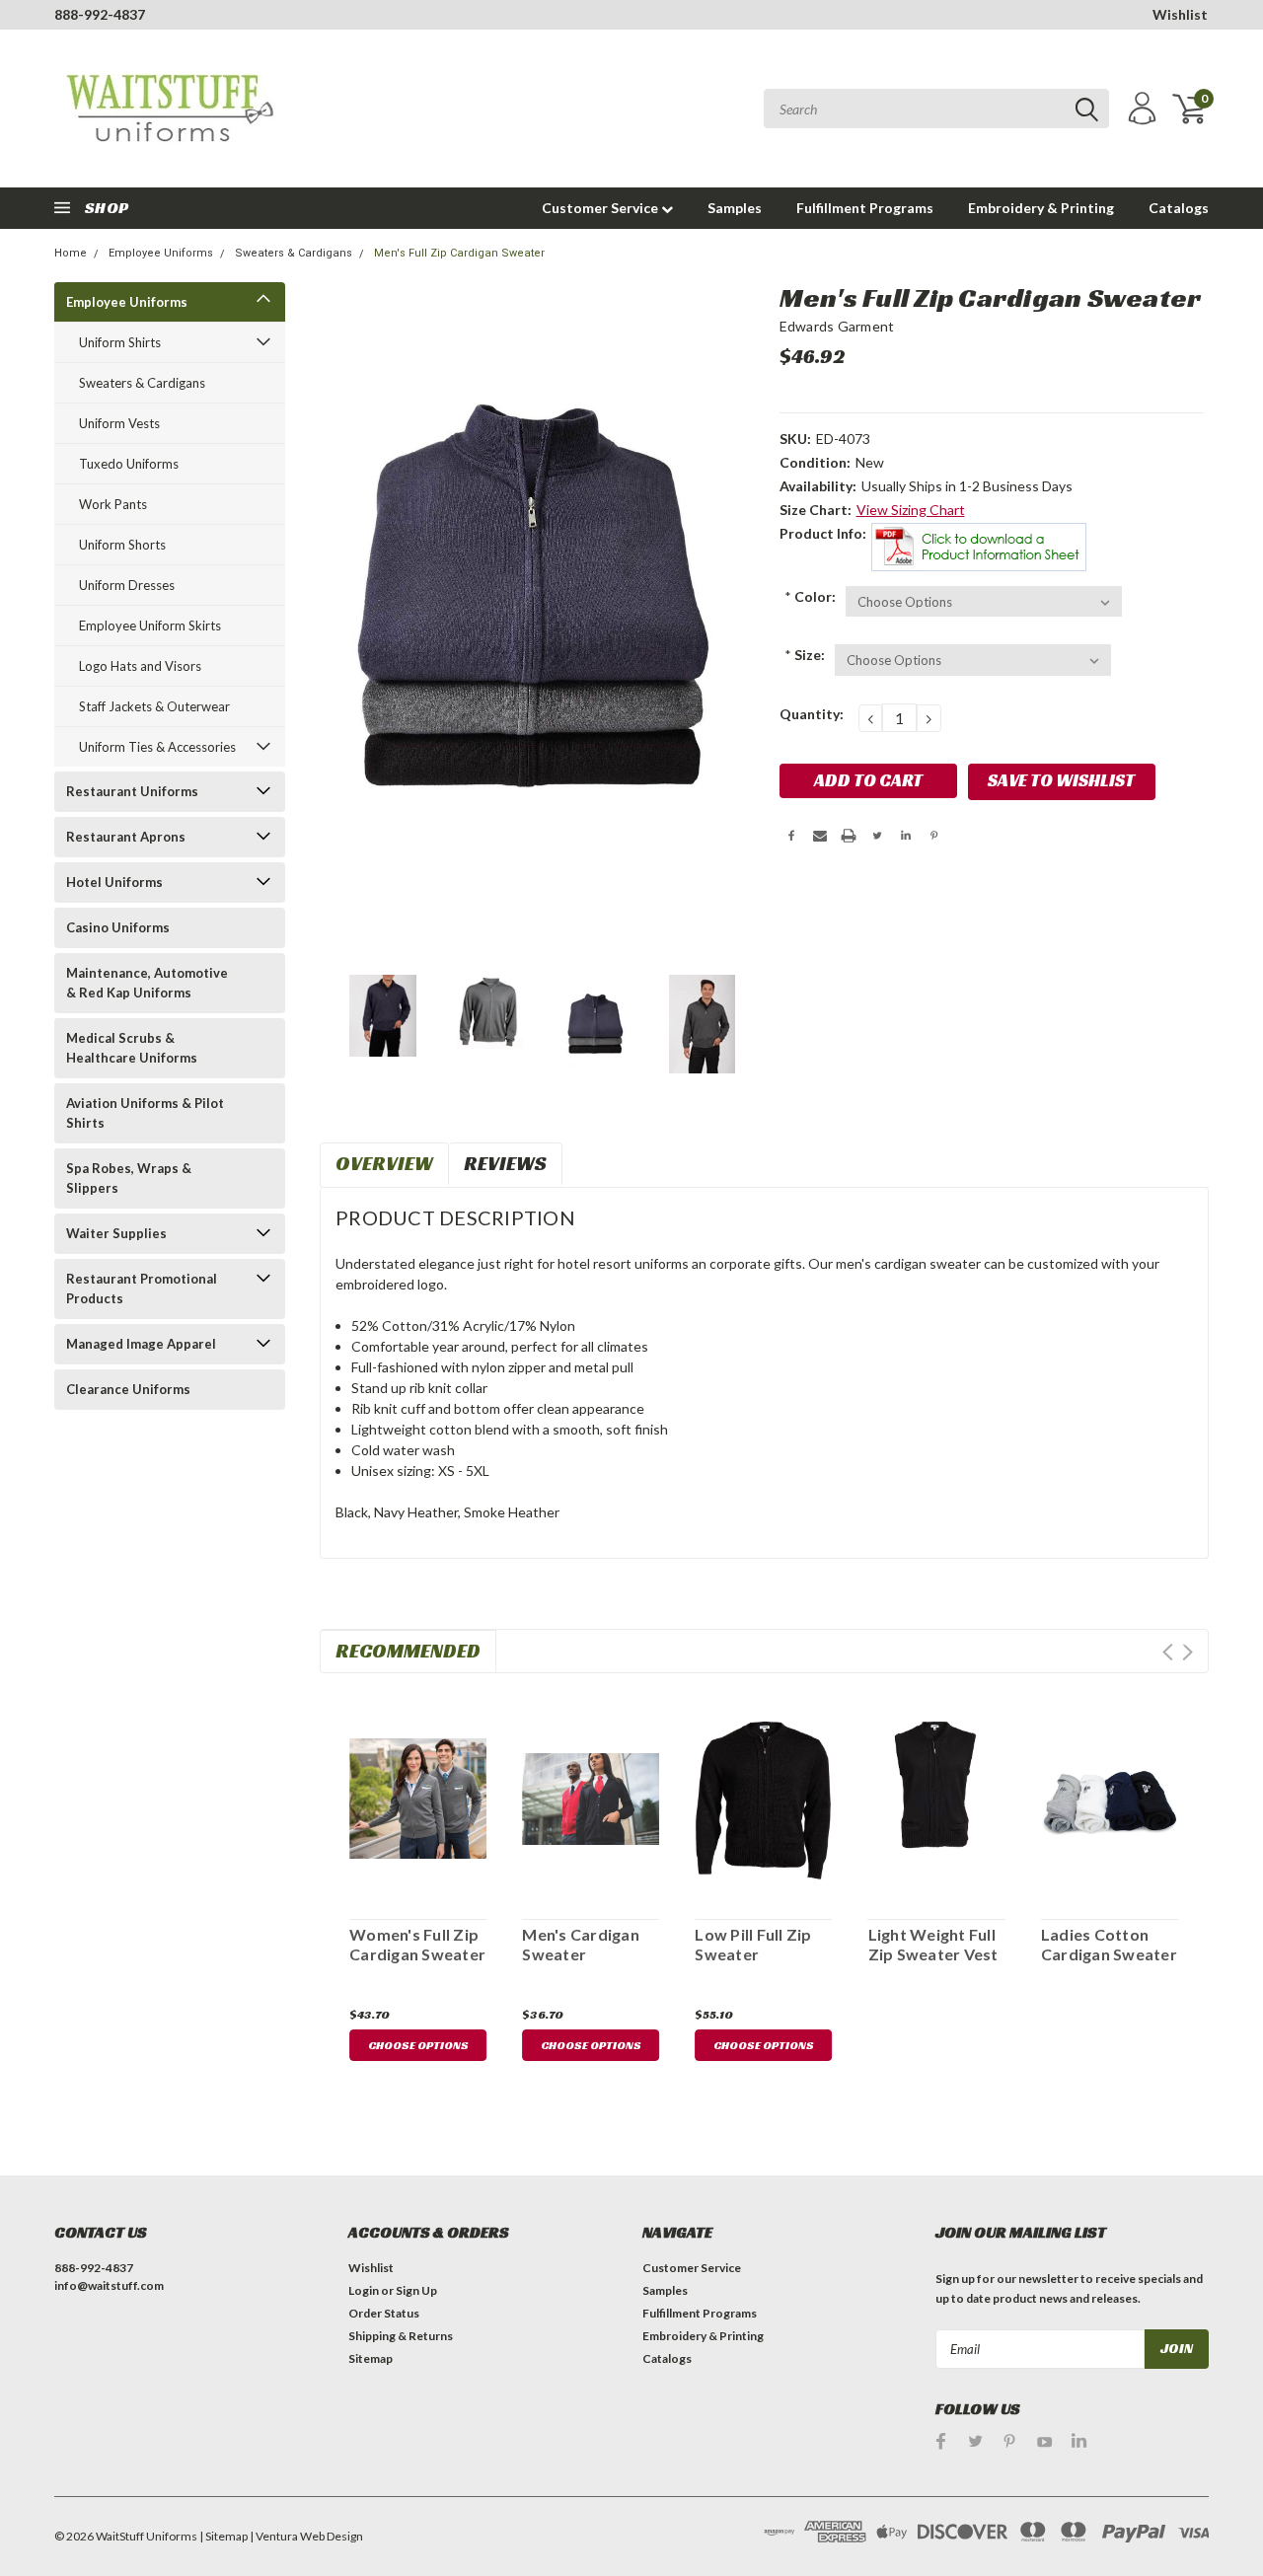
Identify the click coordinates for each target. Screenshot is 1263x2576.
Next (1188, 1652)
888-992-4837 (100, 14)
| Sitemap (223, 2536)
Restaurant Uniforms (132, 791)
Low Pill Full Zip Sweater (753, 1944)
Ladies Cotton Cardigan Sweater (1109, 1944)
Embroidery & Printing (1041, 208)
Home (71, 253)
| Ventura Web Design (306, 2536)
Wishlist (1180, 14)
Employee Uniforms (161, 253)
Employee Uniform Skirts (150, 626)
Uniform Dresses (127, 585)
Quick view (418, 1795)
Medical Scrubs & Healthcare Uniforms (132, 1048)
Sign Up (416, 2290)
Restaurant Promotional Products (142, 1288)
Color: (810, 596)
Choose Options (418, 2045)
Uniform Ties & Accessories (157, 747)
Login (364, 2290)
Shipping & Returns (401, 2336)
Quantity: (812, 714)
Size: (805, 655)
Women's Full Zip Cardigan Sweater (417, 1944)
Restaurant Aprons (126, 837)
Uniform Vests (119, 423)
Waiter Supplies (116, 1233)
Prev (1168, 1652)
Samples (735, 208)
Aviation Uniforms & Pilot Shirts (145, 1113)
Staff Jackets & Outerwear (154, 706)
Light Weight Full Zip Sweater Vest (933, 1944)
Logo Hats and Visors (140, 666)
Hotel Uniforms (114, 882)
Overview (384, 1163)
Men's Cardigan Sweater (581, 1944)
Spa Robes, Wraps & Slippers (129, 1178)
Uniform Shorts (122, 545)
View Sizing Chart (911, 510)
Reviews (505, 1163)
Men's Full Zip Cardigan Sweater (459, 253)
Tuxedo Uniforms (129, 464)
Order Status (384, 2313)
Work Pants (113, 504)
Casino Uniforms (118, 927)
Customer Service (601, 208)
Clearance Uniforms (128, 1389)
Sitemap (371, 2358)
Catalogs (1179, 208)
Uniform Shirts (120, 342)
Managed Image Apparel (141, 1344)
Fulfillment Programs (865, 208)
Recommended (408, 1651)
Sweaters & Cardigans (294, 253)
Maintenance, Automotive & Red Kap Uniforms (147, 983)
